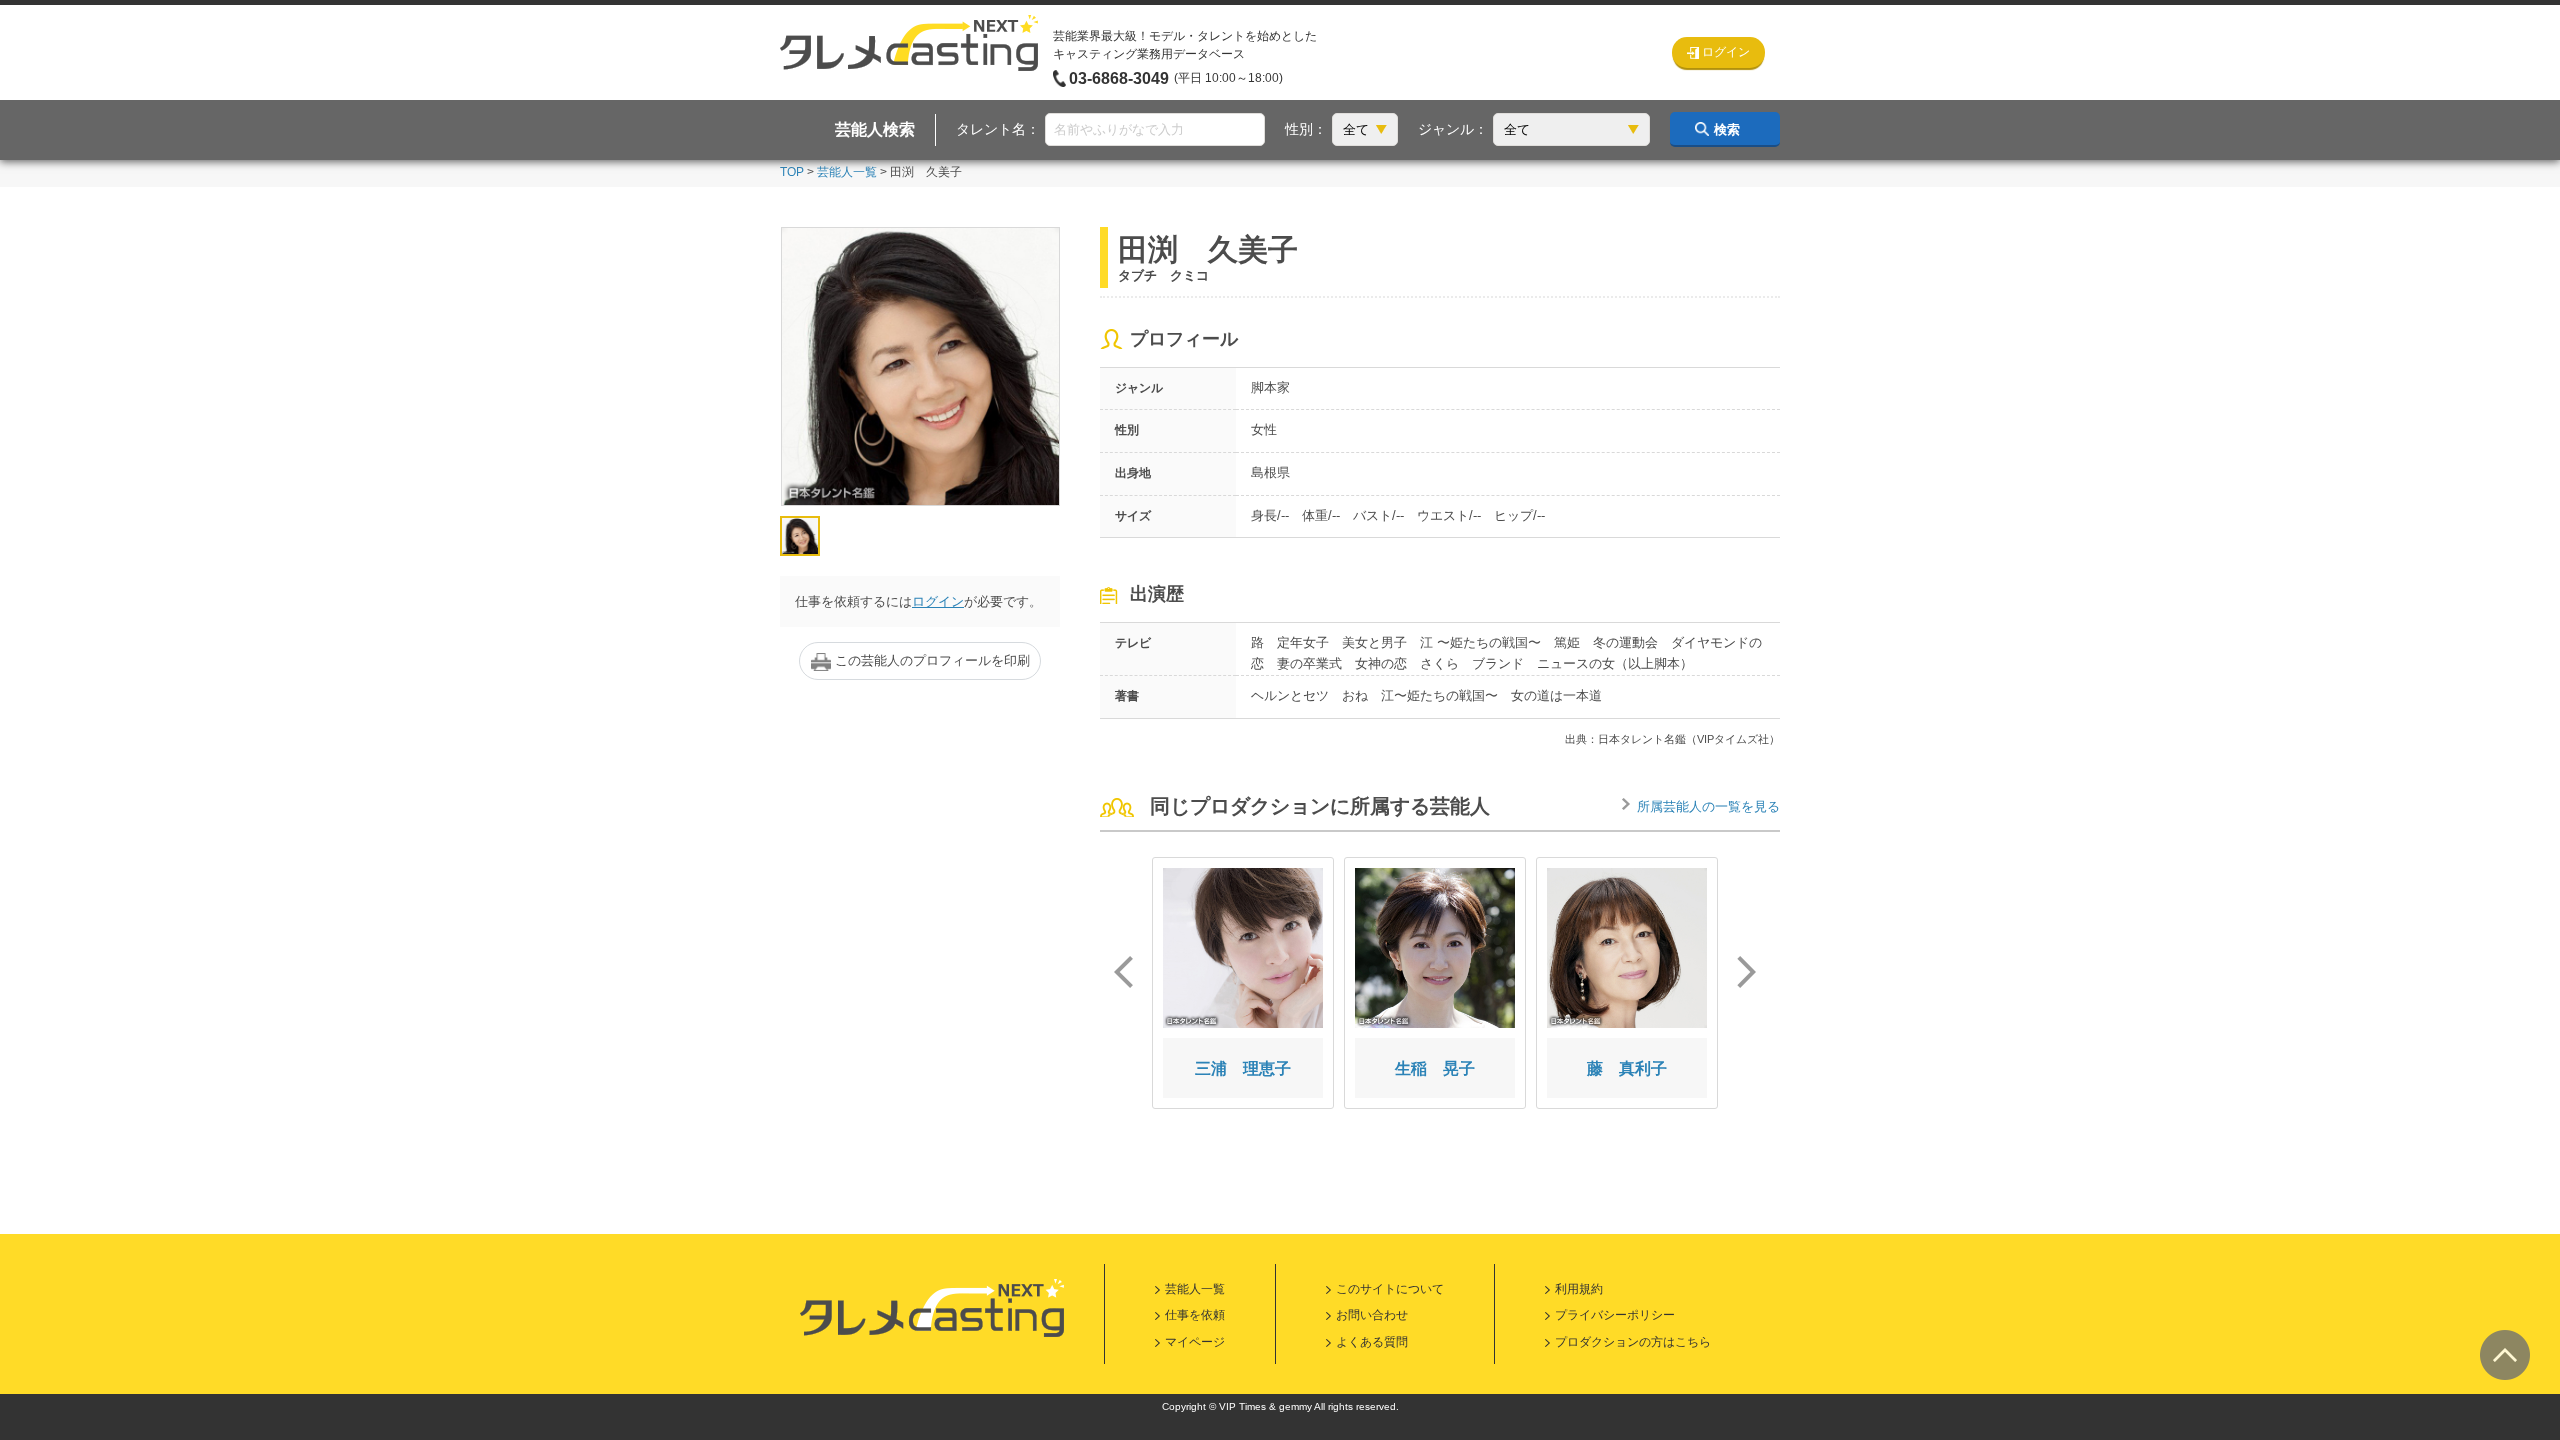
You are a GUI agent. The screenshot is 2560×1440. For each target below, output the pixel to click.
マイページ (1195, 1342)
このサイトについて (1390, 1289)
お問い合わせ (1372, 1315)
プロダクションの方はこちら (1633, 1342)
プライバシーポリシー (1615, 1315)
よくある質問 (1372, 1342)
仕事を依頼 (1195, 1315)
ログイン (938, 601)
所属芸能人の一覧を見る (1708, 806)
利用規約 (1579, 1289)
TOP (792, 172)
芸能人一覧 (847, 172)
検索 (1727, 129)
